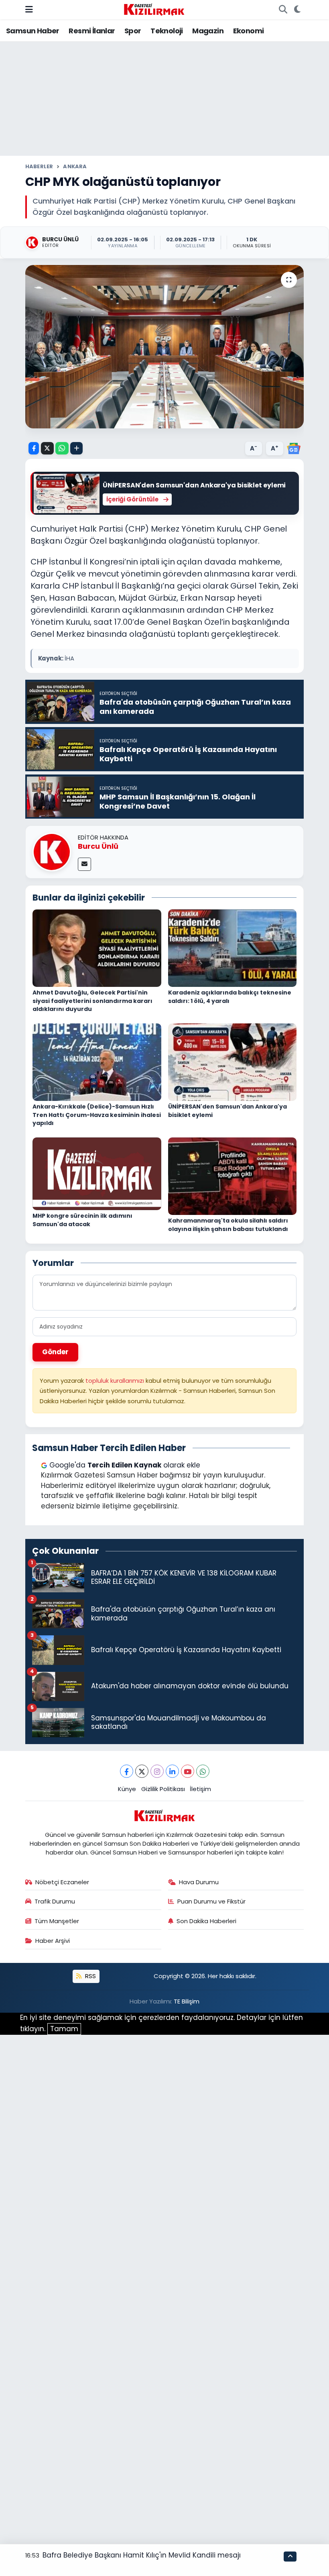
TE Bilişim (187, 2001)
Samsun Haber (33, 31)
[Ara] (283, 10)
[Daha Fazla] (76, 448)
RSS (90, 1976)
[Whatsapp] (203, 1771)
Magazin (208, 31)
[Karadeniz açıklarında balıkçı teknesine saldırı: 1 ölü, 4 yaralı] (233, 948)
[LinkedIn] (172, 1771)
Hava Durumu (199, 1882)
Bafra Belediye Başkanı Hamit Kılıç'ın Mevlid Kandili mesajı (142, 2555)
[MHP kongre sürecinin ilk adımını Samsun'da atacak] (97, 1173)
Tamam (64, 2029)
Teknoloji (167, 31)
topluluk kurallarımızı (116, 1381)
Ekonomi (249, 31)
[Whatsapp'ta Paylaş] (62, 448)
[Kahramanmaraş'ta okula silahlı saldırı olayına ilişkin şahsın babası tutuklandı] (233, 1176)
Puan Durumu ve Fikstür (211, 1901)
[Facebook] (127, 1771)
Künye (127, 1789)
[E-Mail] (84, 864)
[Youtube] (188, 1771)
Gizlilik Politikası (163, 1789)
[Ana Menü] (29, 9)
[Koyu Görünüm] (297, 10)
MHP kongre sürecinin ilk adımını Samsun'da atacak (82, 1220)
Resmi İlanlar (92, 31)
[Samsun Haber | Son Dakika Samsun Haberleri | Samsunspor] (154, 9)
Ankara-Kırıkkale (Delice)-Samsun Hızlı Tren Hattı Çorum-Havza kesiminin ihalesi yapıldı (97, 1115)
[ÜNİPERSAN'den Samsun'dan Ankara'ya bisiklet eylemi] (233, 1062)
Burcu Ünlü (98, 846)
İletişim (200, 1789)
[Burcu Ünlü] (52, 852)
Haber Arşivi (53, 1941)
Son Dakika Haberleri (206, 1921)
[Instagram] (157, 1771)
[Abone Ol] (294, 448)
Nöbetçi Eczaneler (62, 1882)
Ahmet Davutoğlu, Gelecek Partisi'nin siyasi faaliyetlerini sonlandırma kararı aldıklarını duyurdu (92, 1001)
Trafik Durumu (55, 1901)
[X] (142, 1771)
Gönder (55, 1352)
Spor (133, 31)
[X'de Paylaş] (47, 448)
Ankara (75, 166)
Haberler (39, 166)
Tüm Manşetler (57, 1921)
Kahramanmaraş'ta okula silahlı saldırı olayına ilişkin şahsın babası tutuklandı (228, 1225)
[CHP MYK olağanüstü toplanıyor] (165, 347)
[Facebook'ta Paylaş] (34, 448)
